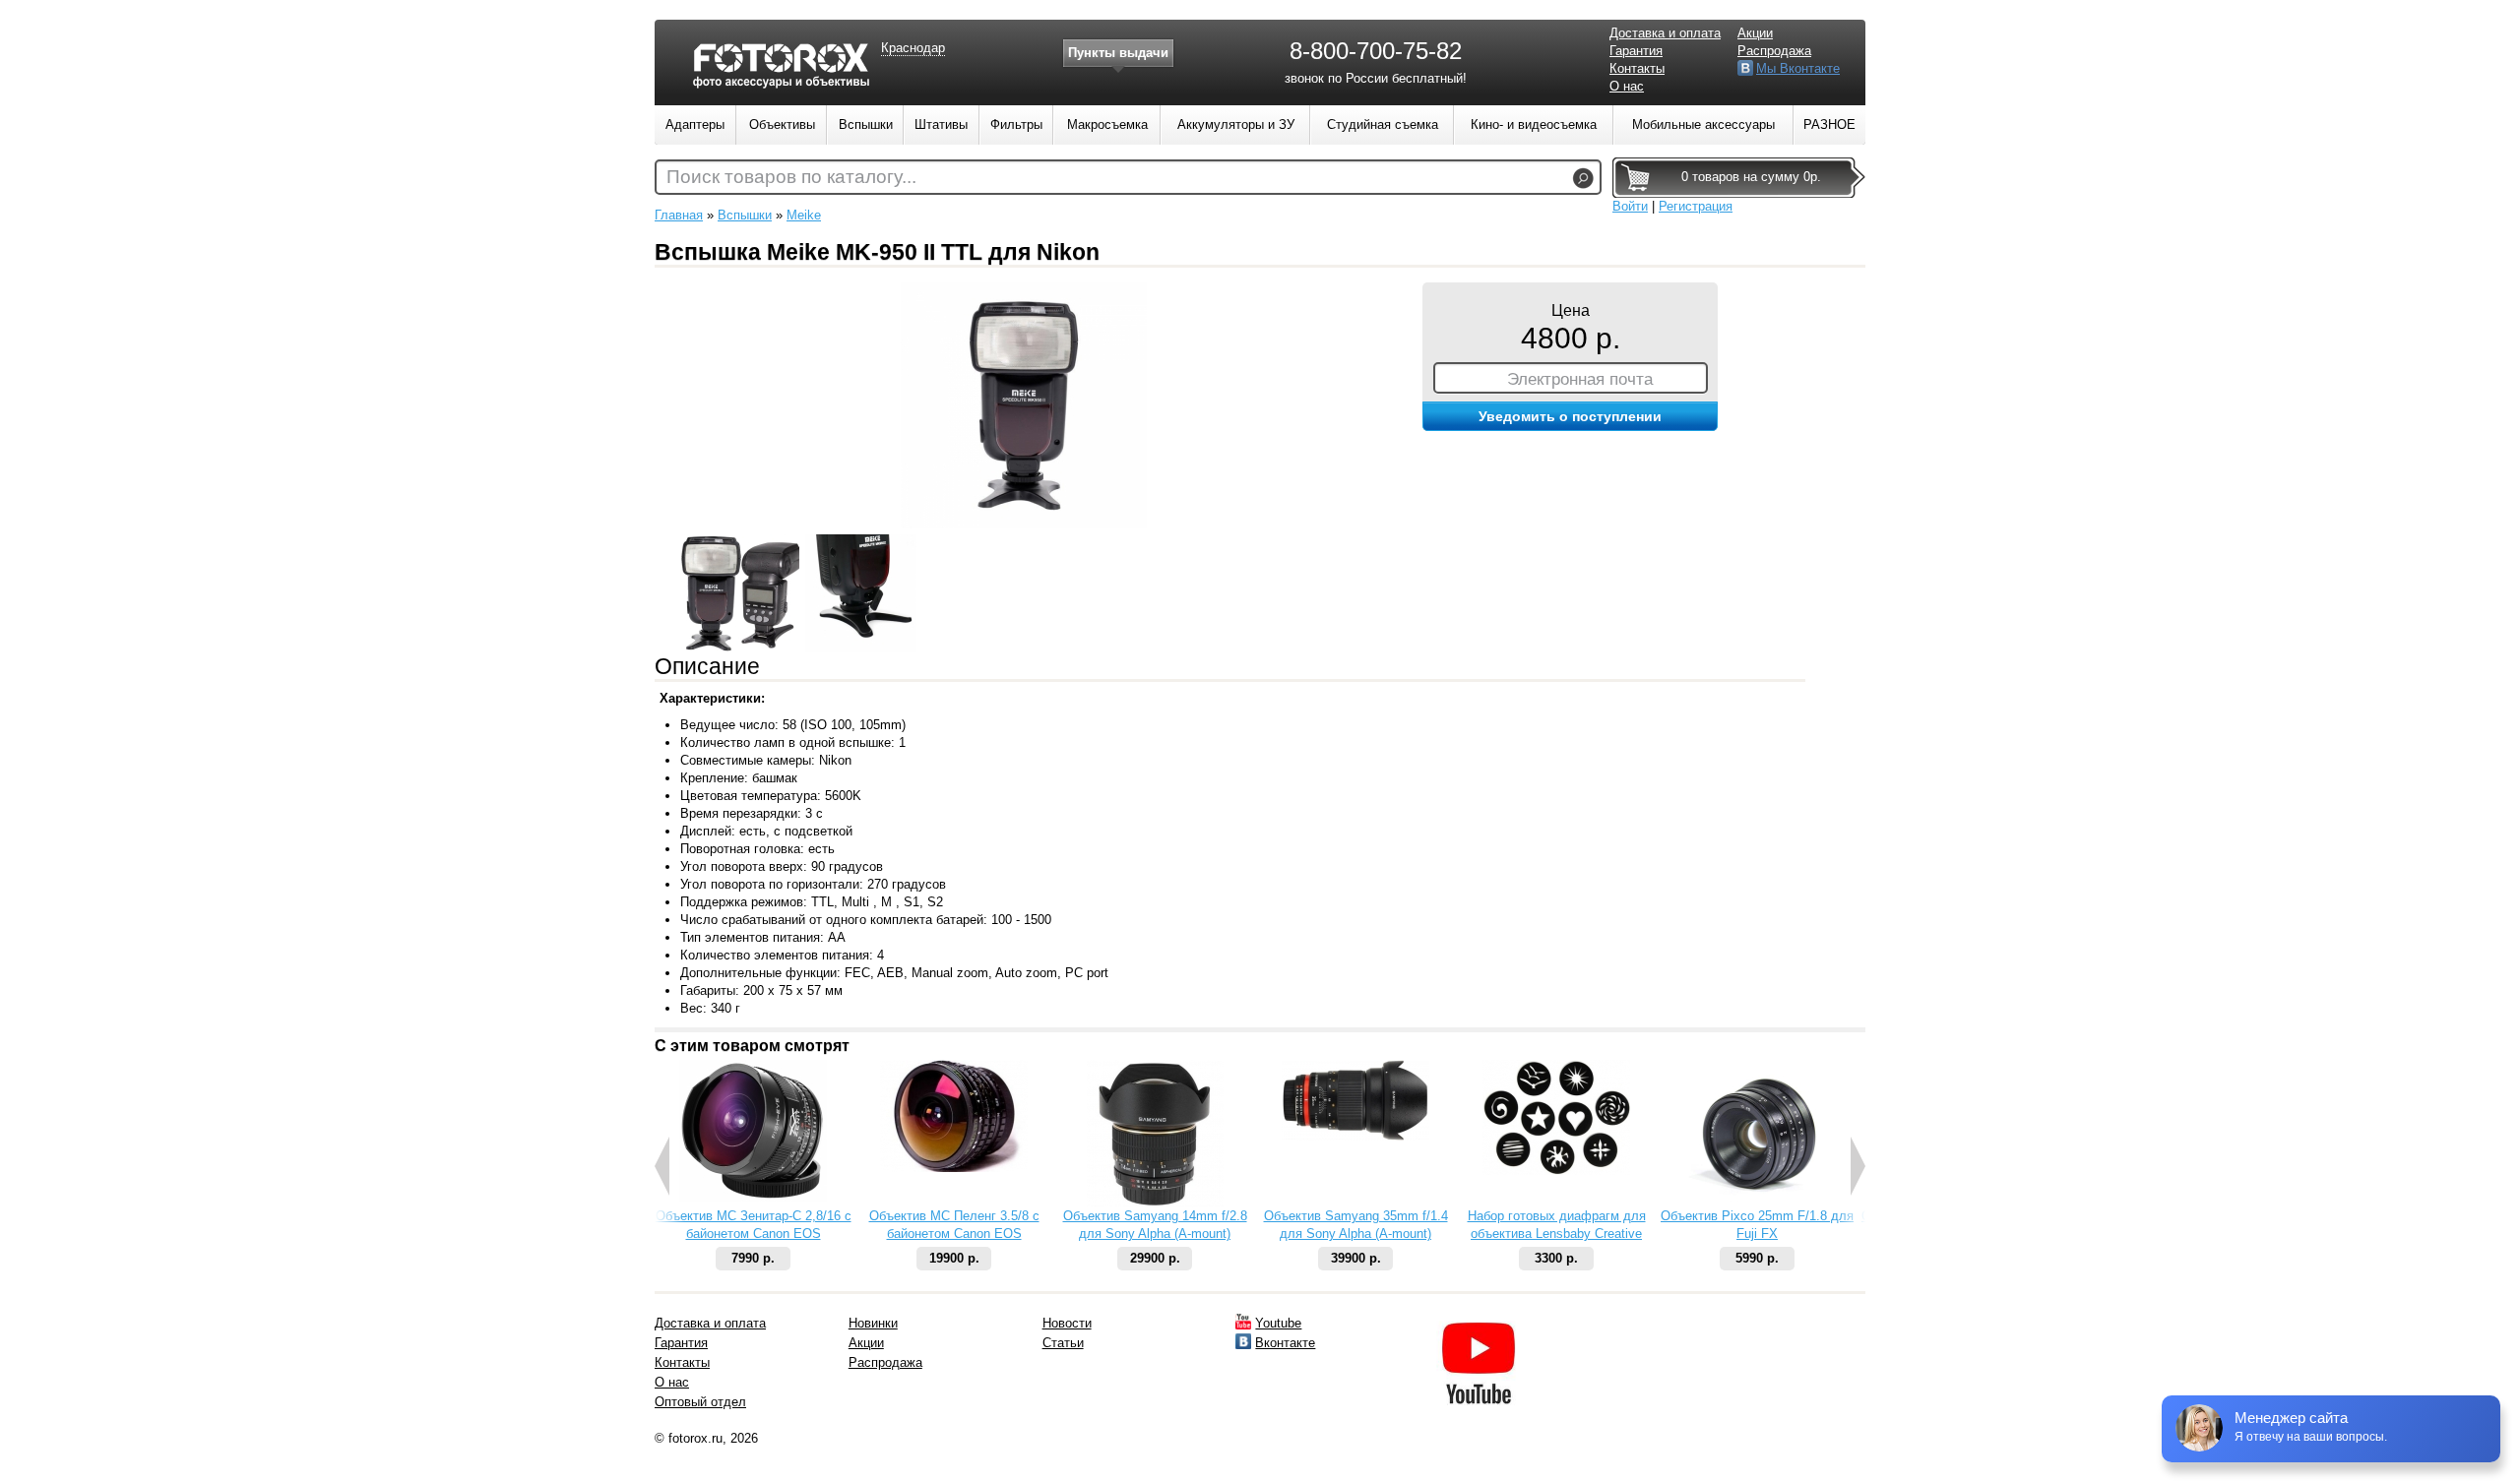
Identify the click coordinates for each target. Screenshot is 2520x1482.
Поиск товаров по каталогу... (791, 177)
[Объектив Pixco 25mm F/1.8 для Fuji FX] (1757, 1203)
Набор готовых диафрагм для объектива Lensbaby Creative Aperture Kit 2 (1557, 1234)
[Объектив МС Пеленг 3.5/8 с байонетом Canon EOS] (954, 1168)
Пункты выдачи (1118, 53)
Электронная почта (1580, 379)
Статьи (1063, 1343)
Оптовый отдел (700, 1402)
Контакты (1637, 68)
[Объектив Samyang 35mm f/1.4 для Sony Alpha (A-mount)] (1355, 1136)
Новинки (873, 1323)
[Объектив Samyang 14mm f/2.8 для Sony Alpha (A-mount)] (1155, 1203)
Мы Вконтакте (1798, 68)
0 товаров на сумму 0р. (1751, 177)
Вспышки (745, 215)
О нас (1627, 86)
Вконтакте (1285, 1343)
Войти (1630, 206)
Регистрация (1696, 206)
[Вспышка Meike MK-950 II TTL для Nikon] (1024, 524)
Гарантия (1636, 51)
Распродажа (1774, 51)
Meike (804, 215)
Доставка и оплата (1665, 33)
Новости (1067, 1323)
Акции (1755, 33)
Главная (679, 215)
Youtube (1278, 1323)
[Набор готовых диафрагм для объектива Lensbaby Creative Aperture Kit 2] (1556, 1171)
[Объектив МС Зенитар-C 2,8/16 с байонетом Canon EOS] (753, 1197)
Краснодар (913, 48)
